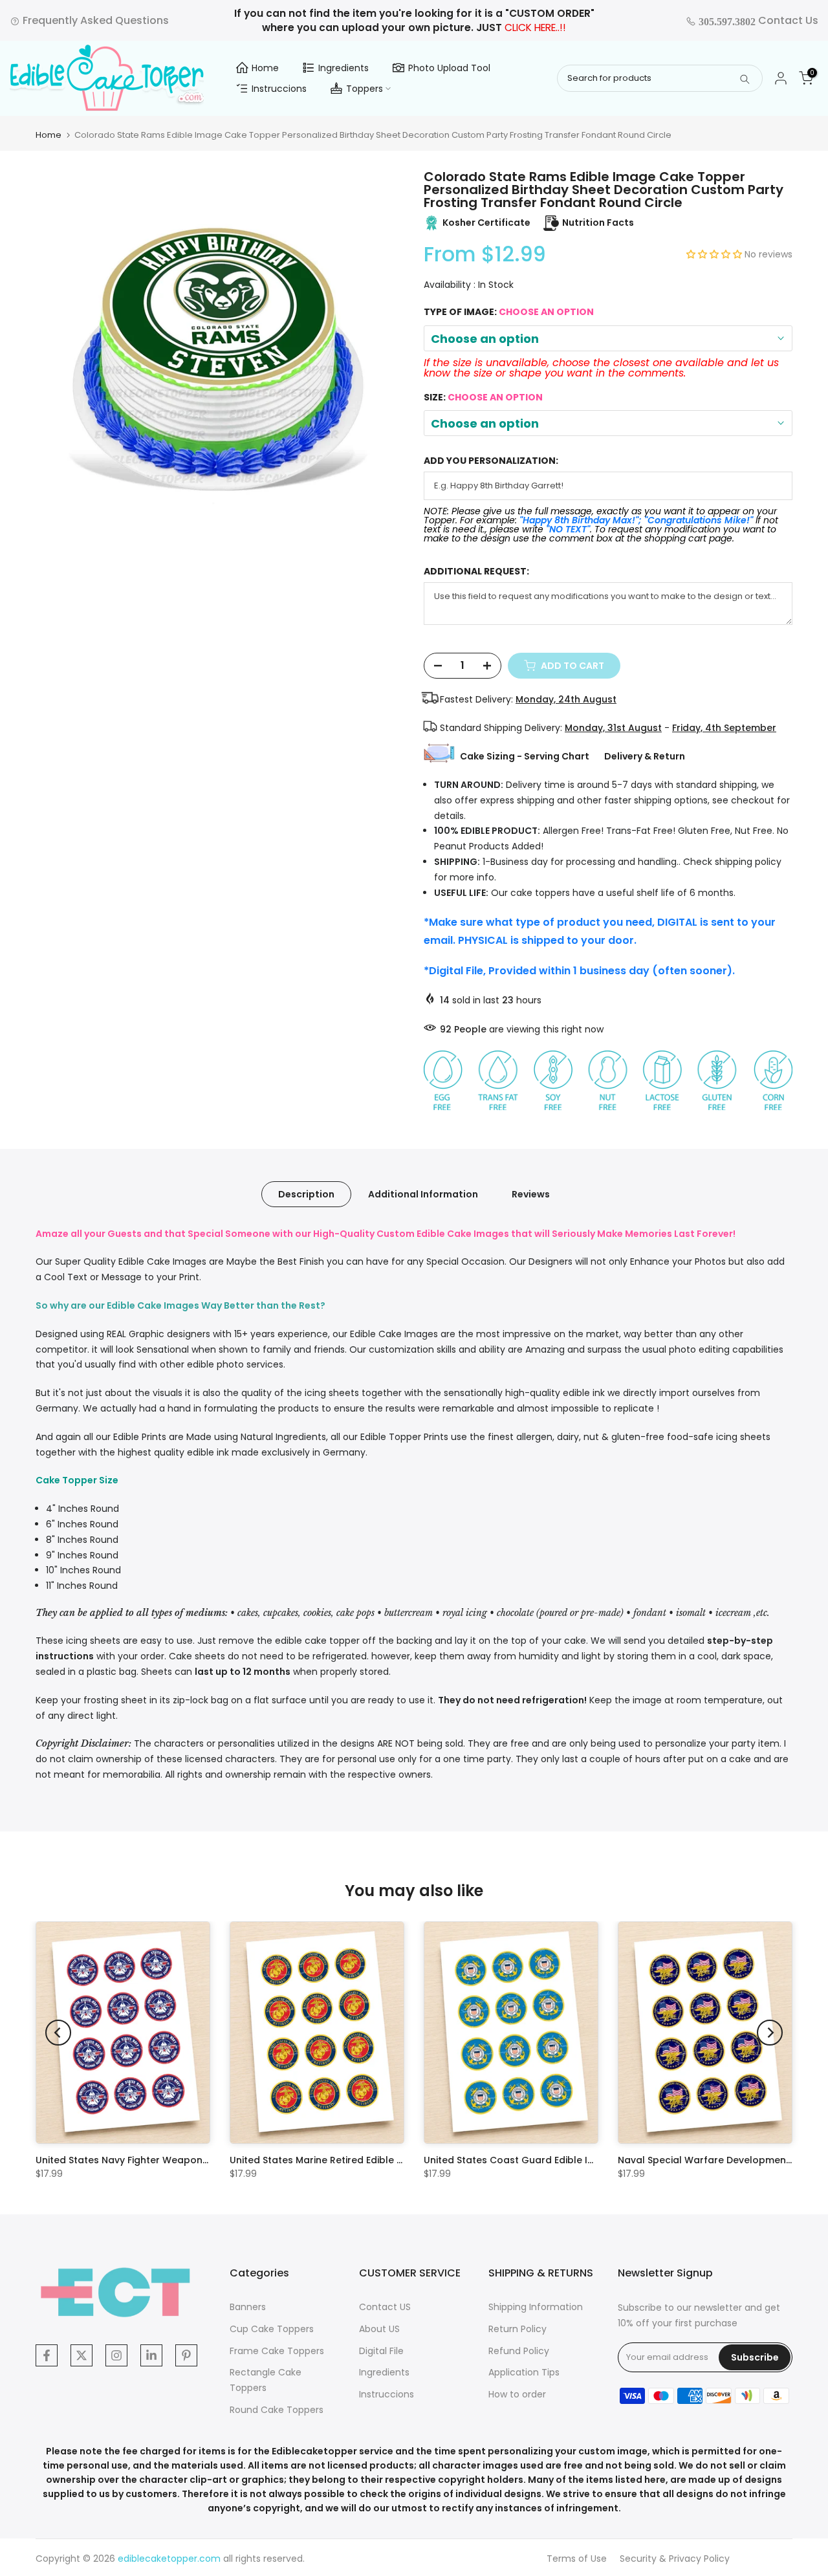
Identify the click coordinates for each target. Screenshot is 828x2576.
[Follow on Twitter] (82, 2355)
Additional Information (423, 1194)
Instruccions (279, 89)
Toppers (365, 89)
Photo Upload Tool (449, 68)
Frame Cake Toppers (277, 2351)
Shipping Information (536, 2307)
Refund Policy (519, 2351)
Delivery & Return (645, 756)
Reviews (531, 1194)
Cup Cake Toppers (272, 2329)
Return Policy (517, 2329)
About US (379, 2329)
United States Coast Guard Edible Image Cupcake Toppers (563, 2160)
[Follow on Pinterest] (186, 2355)
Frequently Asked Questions (94, 20)
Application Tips (524, 2372)
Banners (248, 2307)
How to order (517, 2394)
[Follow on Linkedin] (151, 2355)
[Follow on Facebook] (47, 2355)
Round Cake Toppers (277, 2410)
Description (306, 1194)
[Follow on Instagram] (116, 2355)
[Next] (770, 2033)
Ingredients (343, 68)
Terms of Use (577, 2559)
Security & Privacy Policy (675, 2559)
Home (265, 68)
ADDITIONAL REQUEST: (476, 572)
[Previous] (58, 2033)
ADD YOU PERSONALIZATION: (491, 461)
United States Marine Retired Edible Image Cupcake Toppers (372, 2160)
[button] (715, 254)
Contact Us (757, 20)
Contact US (385, 2307)
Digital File (381, 2351)
